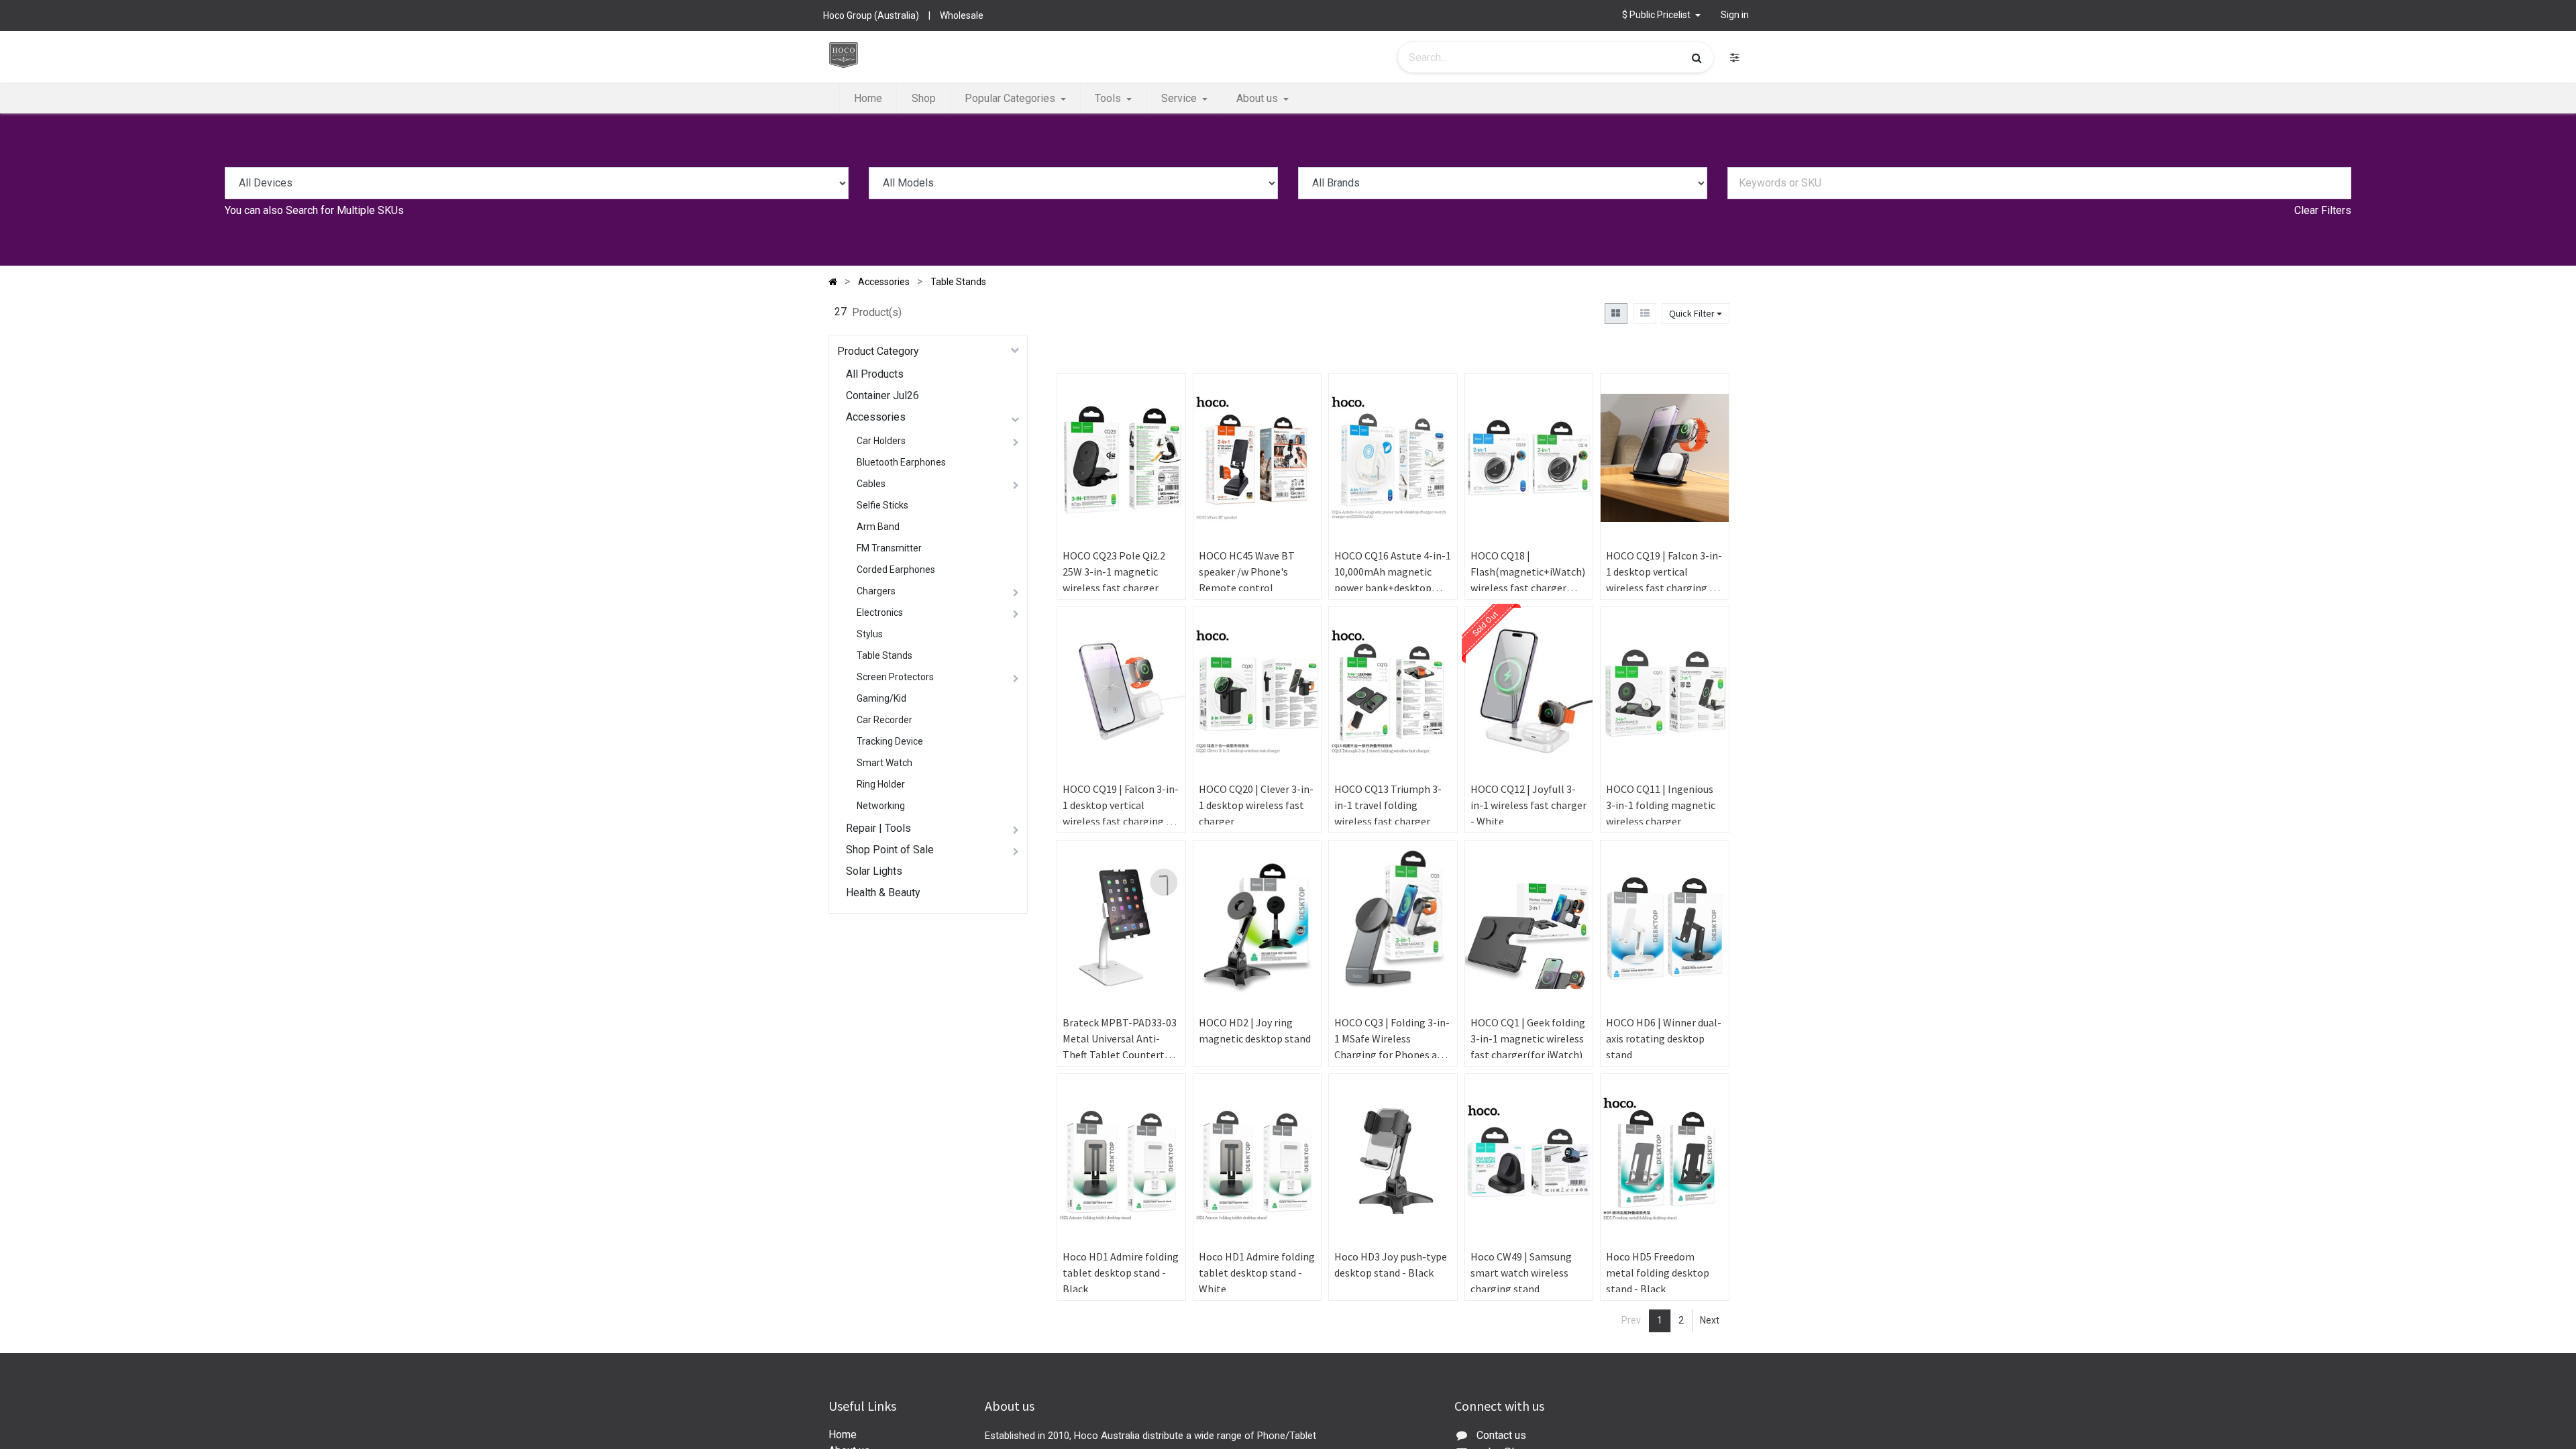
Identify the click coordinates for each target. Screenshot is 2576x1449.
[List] (1645, 314)
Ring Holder (881, 784)
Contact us (1501, 1435)
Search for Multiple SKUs (345, 210)
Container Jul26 (882, 395)
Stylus (870, 634)
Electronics (880, 612)
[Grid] (1616, 314)
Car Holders (881, 441)
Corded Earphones (896, 570)
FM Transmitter (889, 548)
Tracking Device (890, 741)
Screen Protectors (895, 677)
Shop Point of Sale (890, 850)
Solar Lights (874, 871)
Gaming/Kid (881, 698)
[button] (1163, 439)
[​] (1735, 57)
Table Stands (884, 655)
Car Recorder (884, 720)
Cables (871, 484)
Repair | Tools (878, 828)
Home (843, 1435)
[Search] (1697, 58)
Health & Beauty (883, 893)
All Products (875, 374)
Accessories (876, 417)
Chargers (876, 591)
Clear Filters (2323, 210)
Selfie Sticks (882, 505)
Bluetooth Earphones (901, 462)
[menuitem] (868, 99)
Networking (881, 806)
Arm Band (878, 527)
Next (1710, 1320)
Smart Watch (884, 763)
